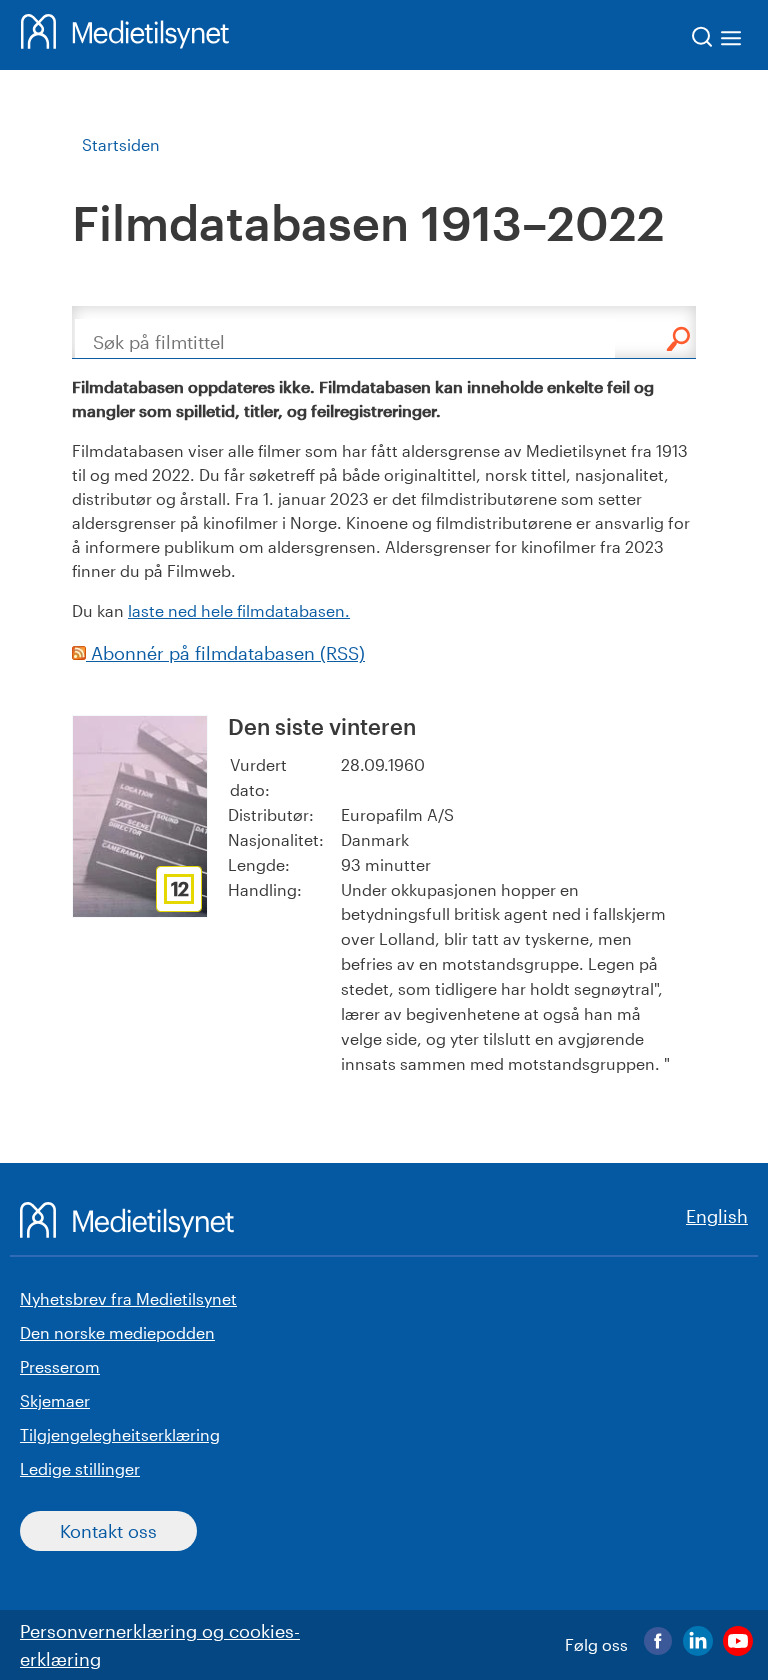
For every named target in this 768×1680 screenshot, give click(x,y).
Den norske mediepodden (117, 1332)
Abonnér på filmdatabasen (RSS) (225, 653)
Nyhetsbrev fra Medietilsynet (128, 1298)
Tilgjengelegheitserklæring (120, 1434)
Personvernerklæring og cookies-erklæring (160, 1645)
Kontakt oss (108, 1531)
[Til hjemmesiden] (125, 35)
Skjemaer (55, 1400)
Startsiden (121, 144)
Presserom (60, 1366)
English (717, 1216)
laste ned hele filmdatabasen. (239, 610)
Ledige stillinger (80, 1468)
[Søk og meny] (717, 40)
